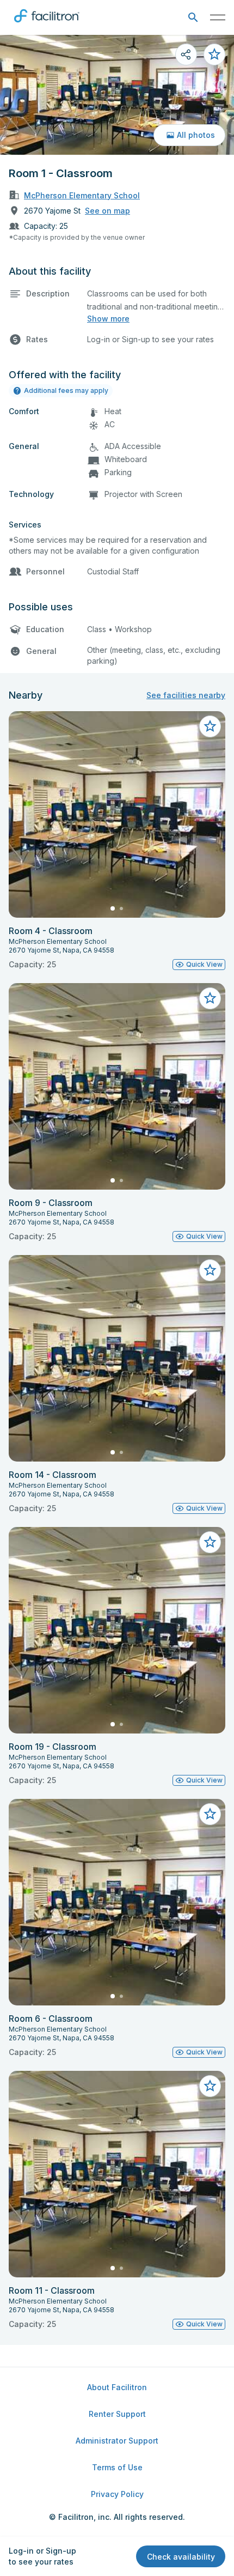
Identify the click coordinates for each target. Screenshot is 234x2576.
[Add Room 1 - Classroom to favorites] (214, 54)
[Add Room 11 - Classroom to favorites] (210, 2086)
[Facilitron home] (47, 25)
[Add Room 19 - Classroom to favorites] (210, 1542)
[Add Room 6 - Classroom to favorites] (210, 1814)
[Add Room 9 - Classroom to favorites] (210, 998)
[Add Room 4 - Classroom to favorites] (210, 726)
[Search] (193, 18)
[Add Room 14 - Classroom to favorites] (210, 1270)
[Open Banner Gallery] (117, 95)
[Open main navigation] (218, 17)
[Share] (186, 54)
